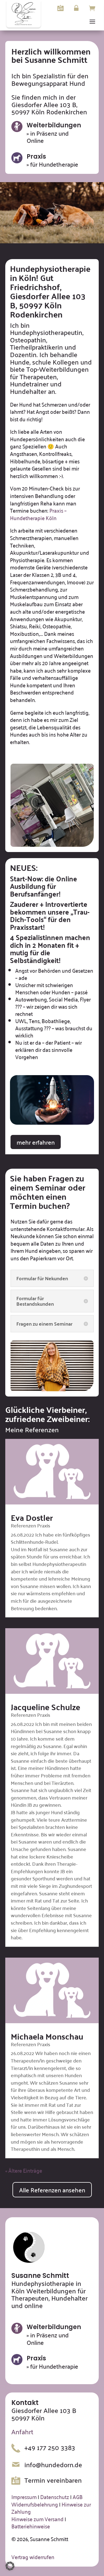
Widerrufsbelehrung (35, 2504)
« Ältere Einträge (24, 2170)
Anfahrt (22, 2432)
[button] (10, 2566)
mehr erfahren (36, 1142)
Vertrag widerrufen (33, 2557)
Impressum (24, 2497)
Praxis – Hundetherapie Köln (38, 514)
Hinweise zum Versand (37, 2519)
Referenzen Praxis (31, 1525)
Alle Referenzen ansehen (52, 2190)
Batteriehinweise (31, 2526)
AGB (78, 2497)
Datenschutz (55, 2497)
